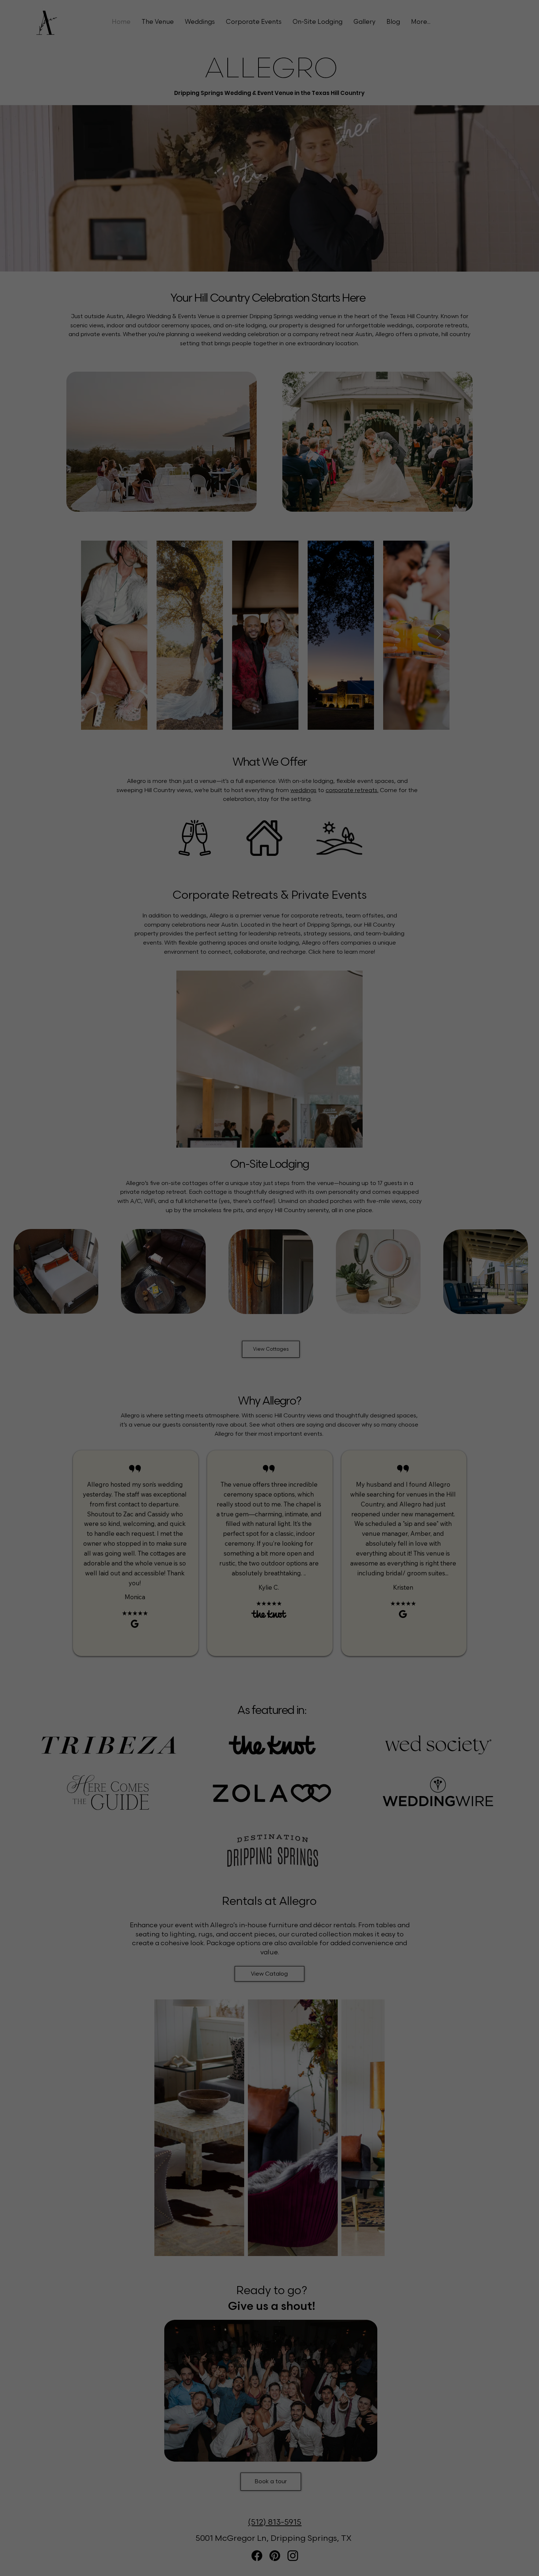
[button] (503, 34)
